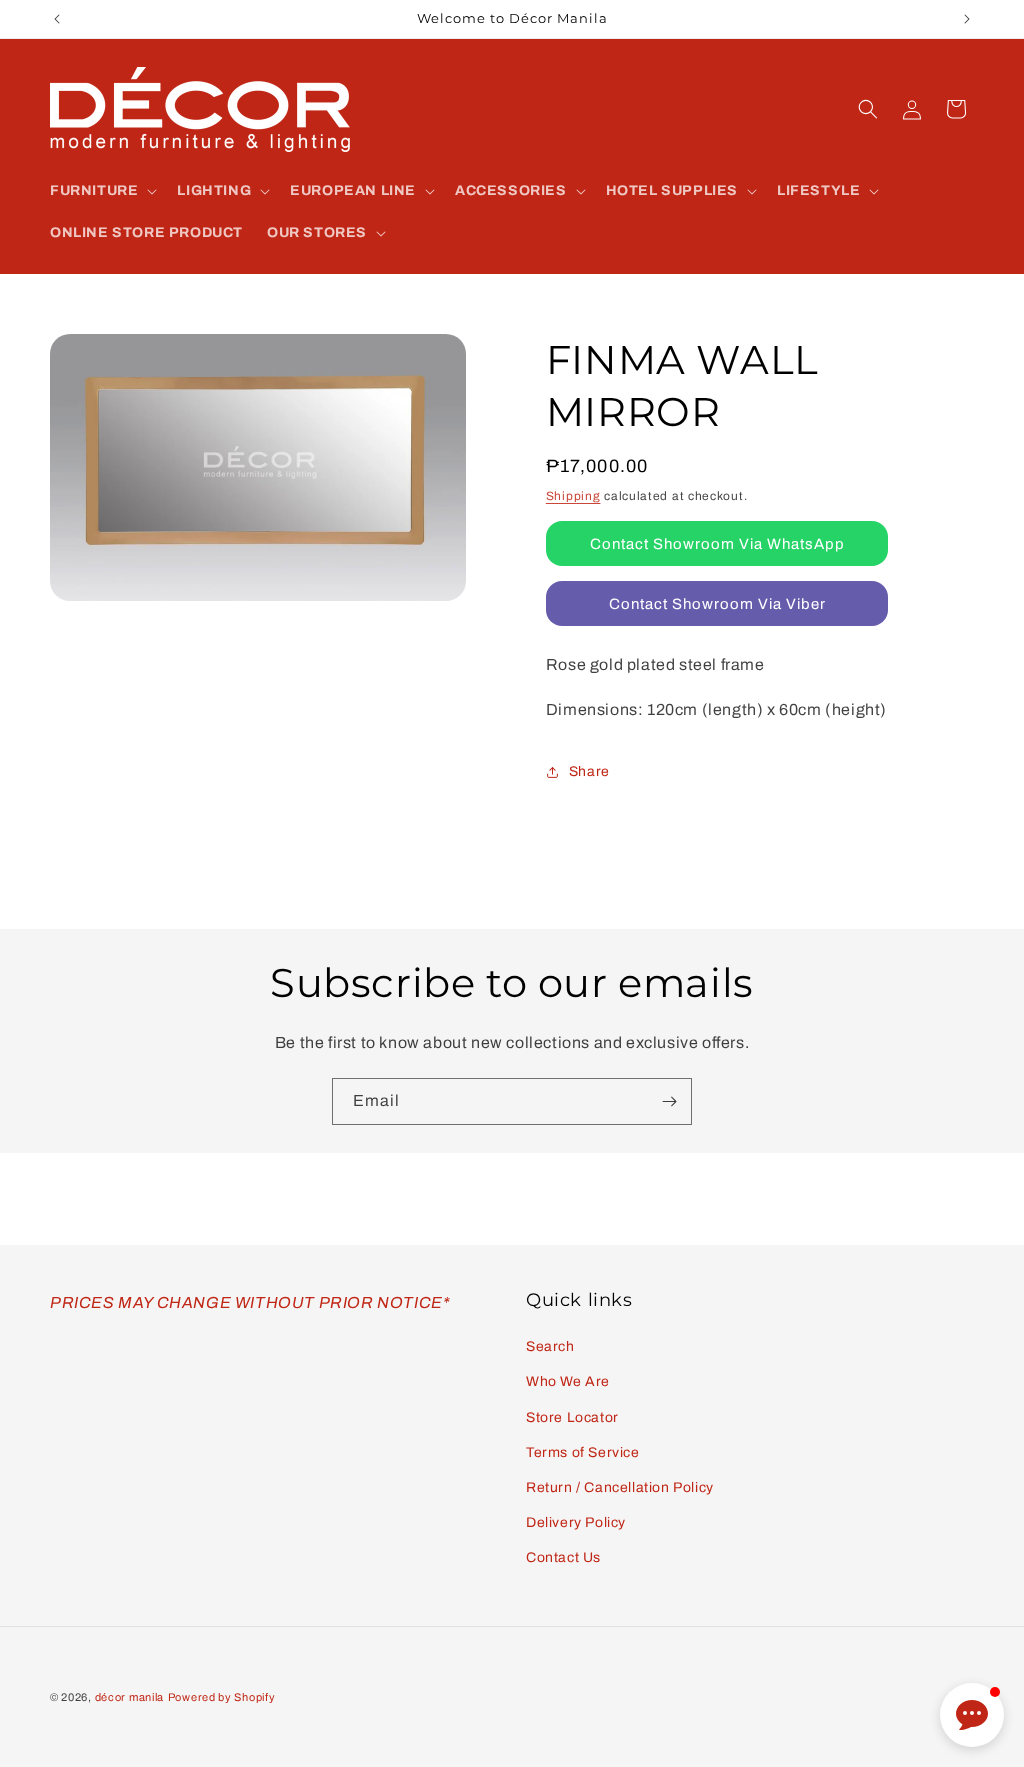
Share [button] (589, 771)
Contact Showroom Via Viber (717, 604)
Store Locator (572, 1417)
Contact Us (563, 1557)
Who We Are (568, 1381)
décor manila (129, 1697)
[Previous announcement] (57, 19)
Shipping (573, 496)
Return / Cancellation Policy (620, 1487)
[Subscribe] (669, 1101)
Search (550, 1346)
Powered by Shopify (222, 1697)
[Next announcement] (967, 19)
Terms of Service (583, 1452)
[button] (101, 191)
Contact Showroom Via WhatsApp (717, 544)
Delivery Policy (576, 1522)
